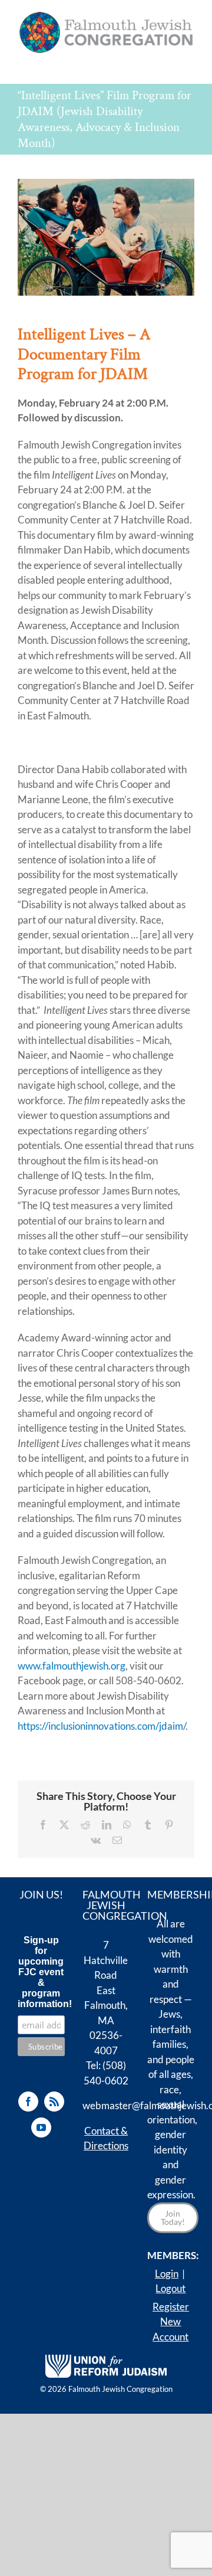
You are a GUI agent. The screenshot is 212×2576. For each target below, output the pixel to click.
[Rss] (54, 2102)
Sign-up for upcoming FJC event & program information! (41, 1972)
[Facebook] (28, 2102)
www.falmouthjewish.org (72, 1666)
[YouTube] (41, 2127)
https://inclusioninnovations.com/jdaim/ (102, 1726)
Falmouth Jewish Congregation (120, 2389)
